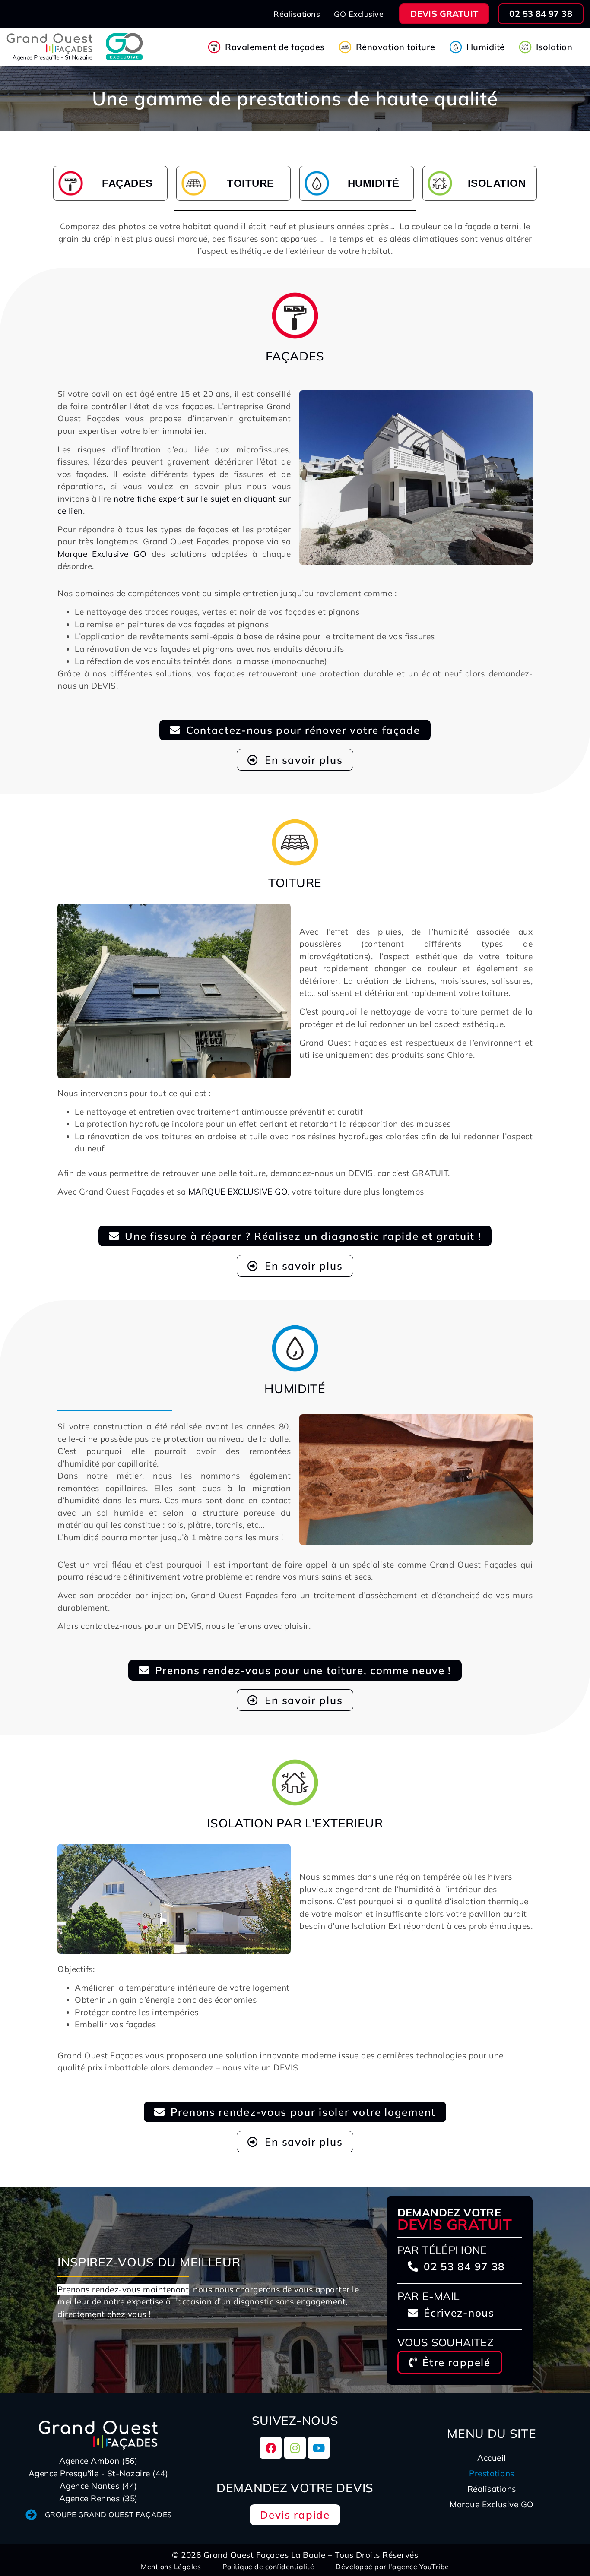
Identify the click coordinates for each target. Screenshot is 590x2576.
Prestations (492, 2473)
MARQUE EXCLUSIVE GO (238, 1192)
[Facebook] (271, 2448)
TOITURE (251, 183)
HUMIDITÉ (374, 183)
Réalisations (492, 2489)
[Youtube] (319, 2448)
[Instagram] (295, 2448)
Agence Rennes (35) (98, 2498)
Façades (127, 183)
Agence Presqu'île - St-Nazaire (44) (98, 2473)
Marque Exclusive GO (102, 554)
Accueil (492, 2458)
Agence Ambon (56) (98, 2461)
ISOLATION (497, 183)
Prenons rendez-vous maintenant (123, 2289)
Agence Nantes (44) (98, 2486)
